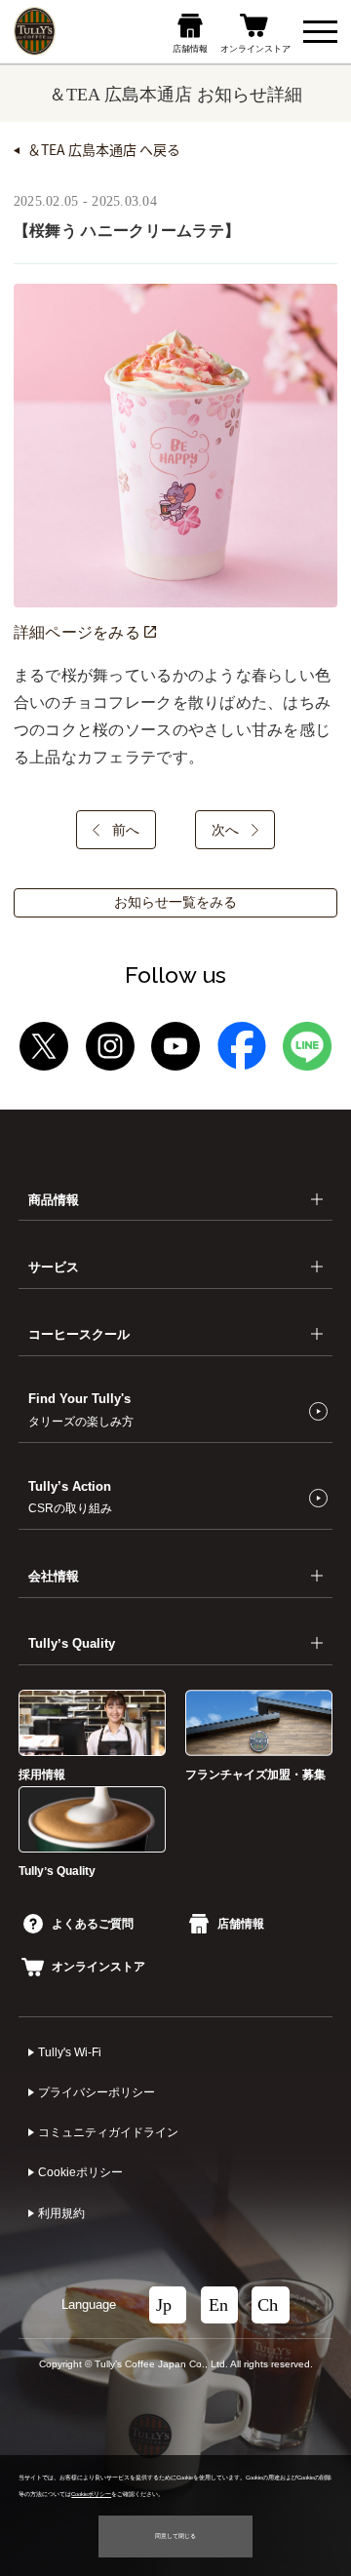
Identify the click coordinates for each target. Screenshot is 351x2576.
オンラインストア (98, 1967)
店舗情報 (241, 1924)
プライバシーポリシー (97, 2092)
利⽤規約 (61, 2213)
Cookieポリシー (80, 2172)
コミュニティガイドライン (108, 2132)
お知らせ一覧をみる (175, 902)
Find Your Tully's (81, 1409)
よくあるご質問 (93, 1924)
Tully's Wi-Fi (70, 2052)
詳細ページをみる (79, 632)
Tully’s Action (70, 1497)
